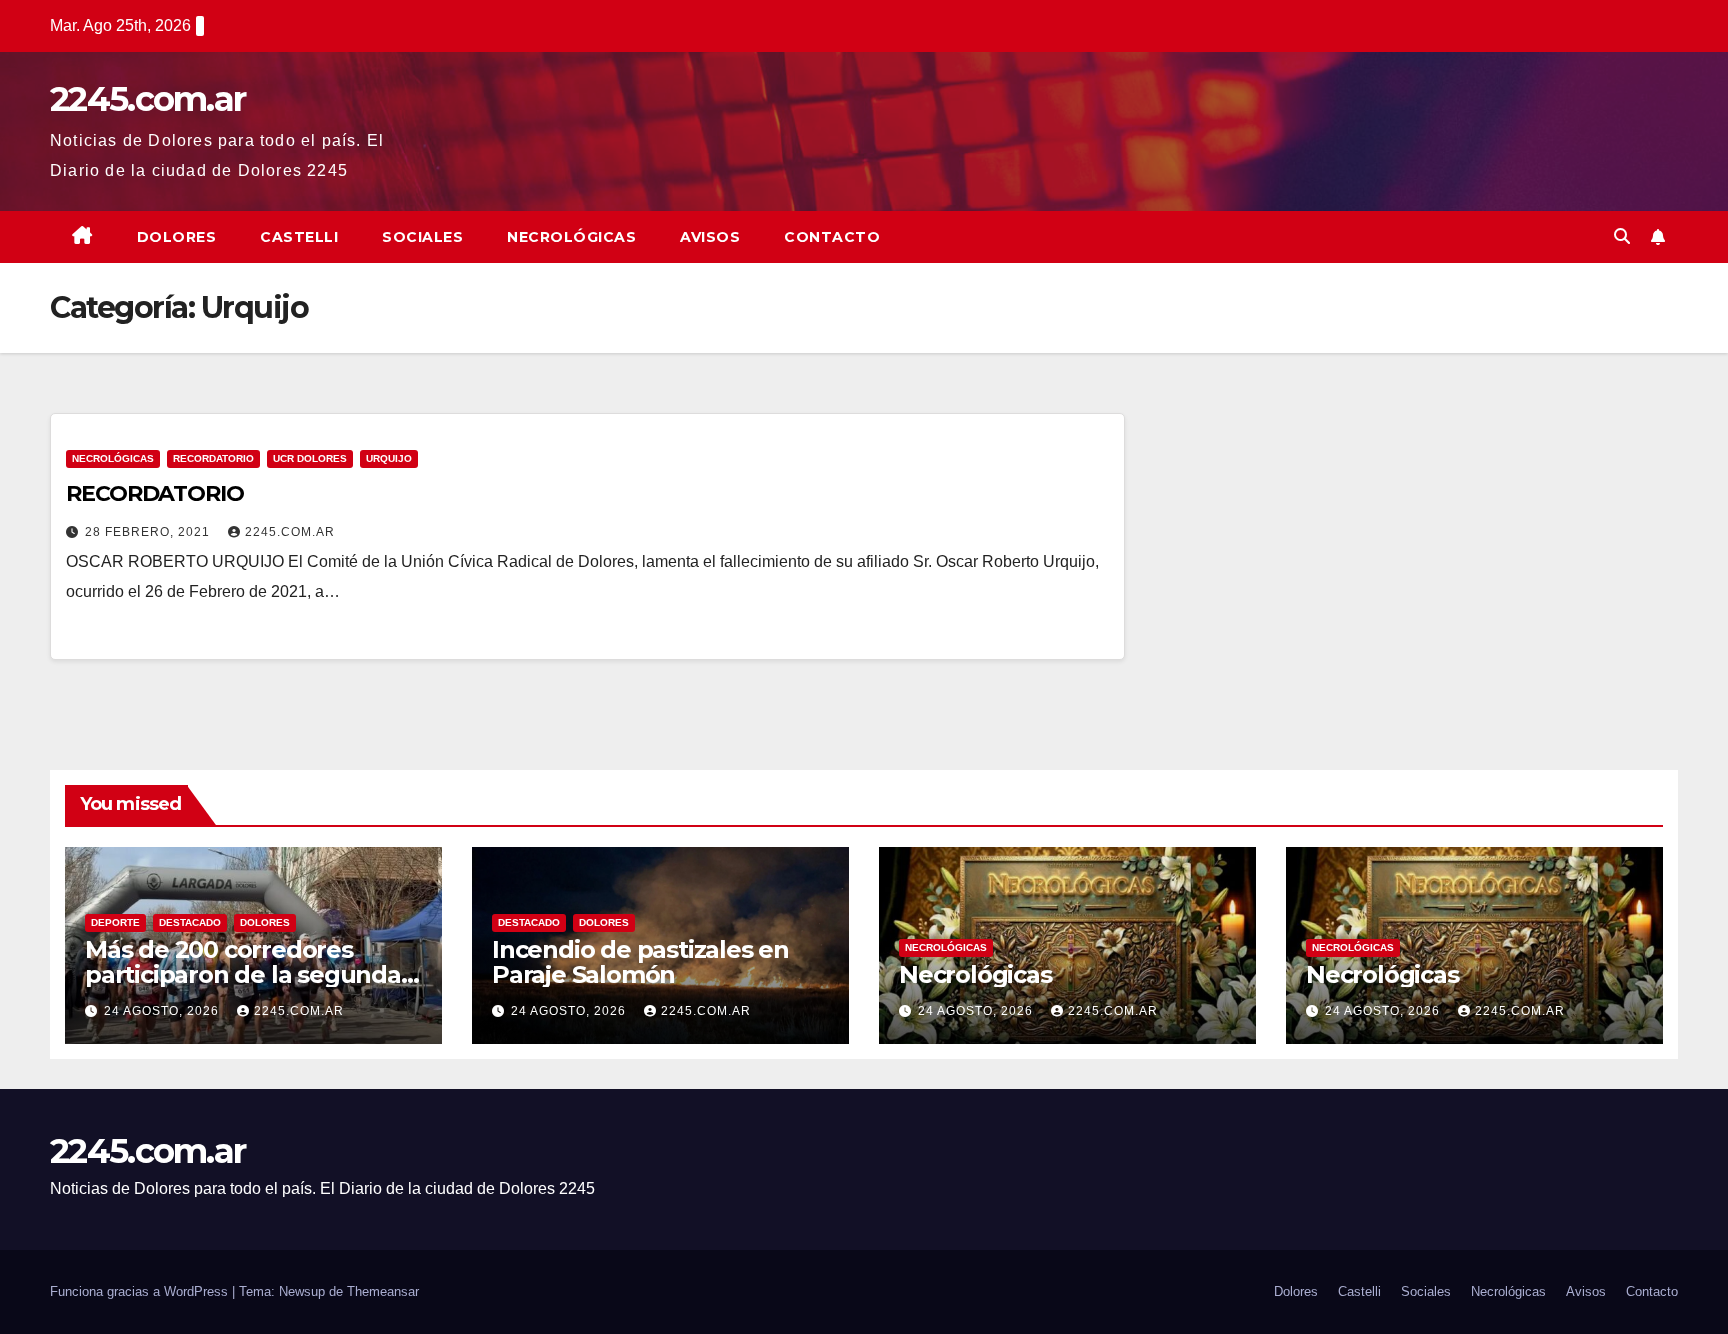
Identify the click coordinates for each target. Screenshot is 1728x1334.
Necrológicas (571, 237)
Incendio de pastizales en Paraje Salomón (640, 962)
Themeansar (383, 1291)
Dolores (177, 237)
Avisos (710, 237)
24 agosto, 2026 (163, 1011)
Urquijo (389, 458)
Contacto (832, 237)
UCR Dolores (310, 458)
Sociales (422, 237)
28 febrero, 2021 (149, 532)
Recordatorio (213, 458)
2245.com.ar (147, 99)
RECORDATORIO (155, 493)
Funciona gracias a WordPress (141, 1291)
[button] (1622, 236)
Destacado (190, 922)
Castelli (299, 237)
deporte (115, 922)
